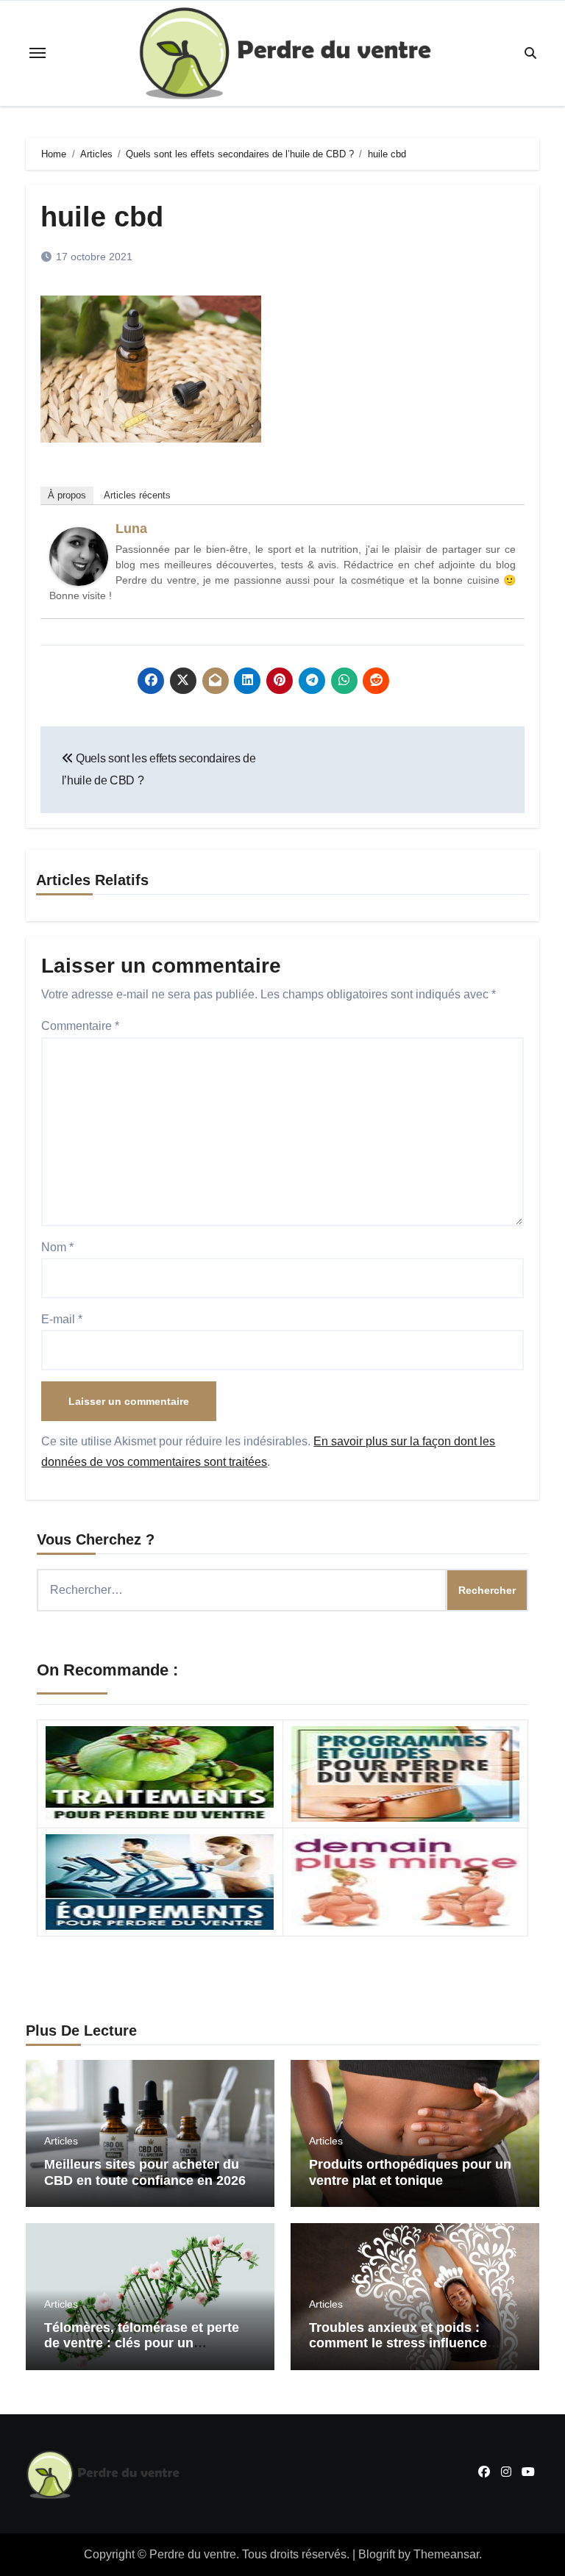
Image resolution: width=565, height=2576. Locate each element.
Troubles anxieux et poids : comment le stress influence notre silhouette (398, 2343)
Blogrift (377, 2554)
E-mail (62, 1319)
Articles (61, 2141)
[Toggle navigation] (38, 53)
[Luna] (79, 555)
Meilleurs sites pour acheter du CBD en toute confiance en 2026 (145, 2172)
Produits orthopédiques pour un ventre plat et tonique (410, 2172)
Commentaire (80, 1026)
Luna (131, 529)
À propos (67, 495)
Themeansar (446, 2554)
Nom (57, 1247)
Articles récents (137, 495)
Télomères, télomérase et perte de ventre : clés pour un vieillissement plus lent (142, 2343)
